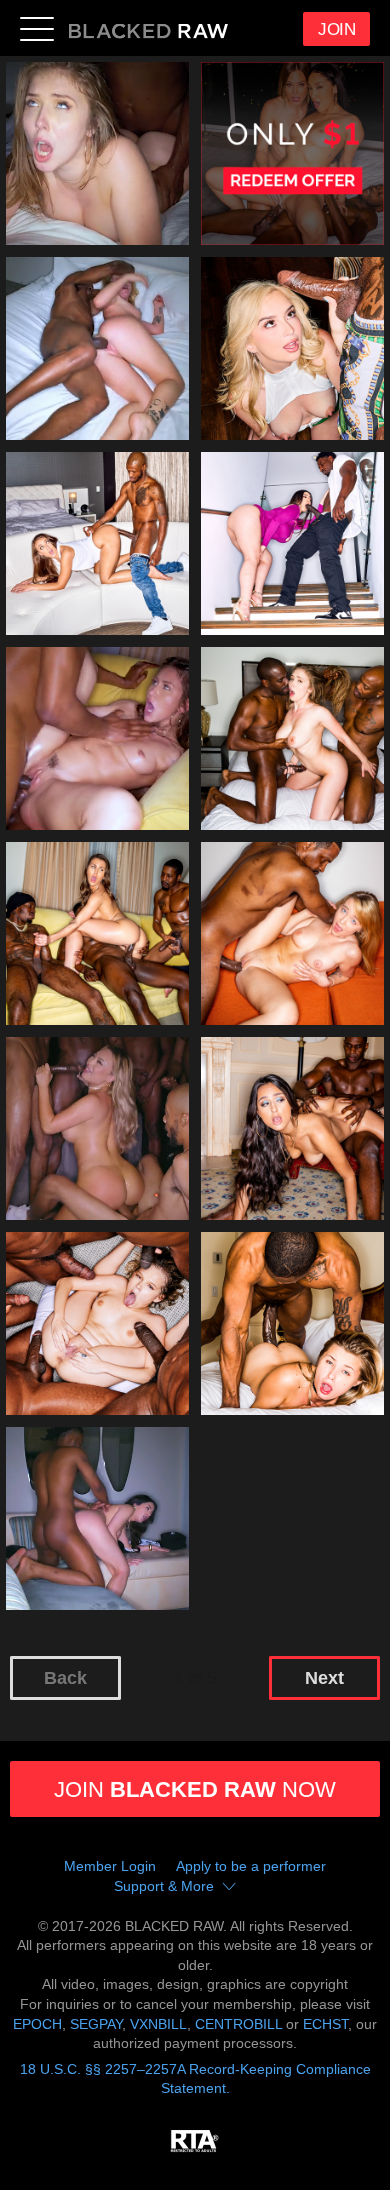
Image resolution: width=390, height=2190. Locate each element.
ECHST (325, 2024)
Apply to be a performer (251, 1866)
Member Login (110, 1866)
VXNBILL (158, 2024)
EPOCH (37, 2024)
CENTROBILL (238, 2024)
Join (336, 29)
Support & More (164, 1886)
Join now (195, 1789)
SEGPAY (96, 2024)
